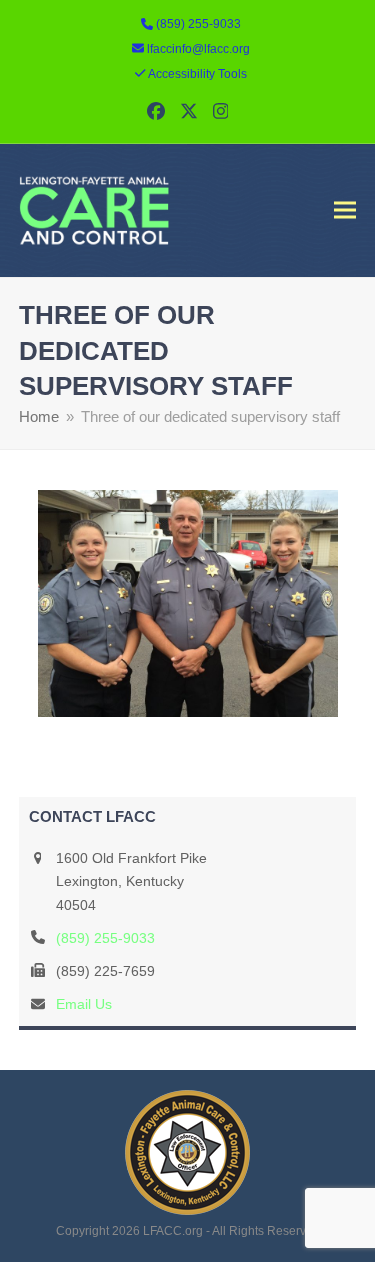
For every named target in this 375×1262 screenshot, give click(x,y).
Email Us (84, 1004)
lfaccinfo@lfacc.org (198, 49)
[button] (345, 210)
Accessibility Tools (197, 74)
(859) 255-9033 (105, 938)
